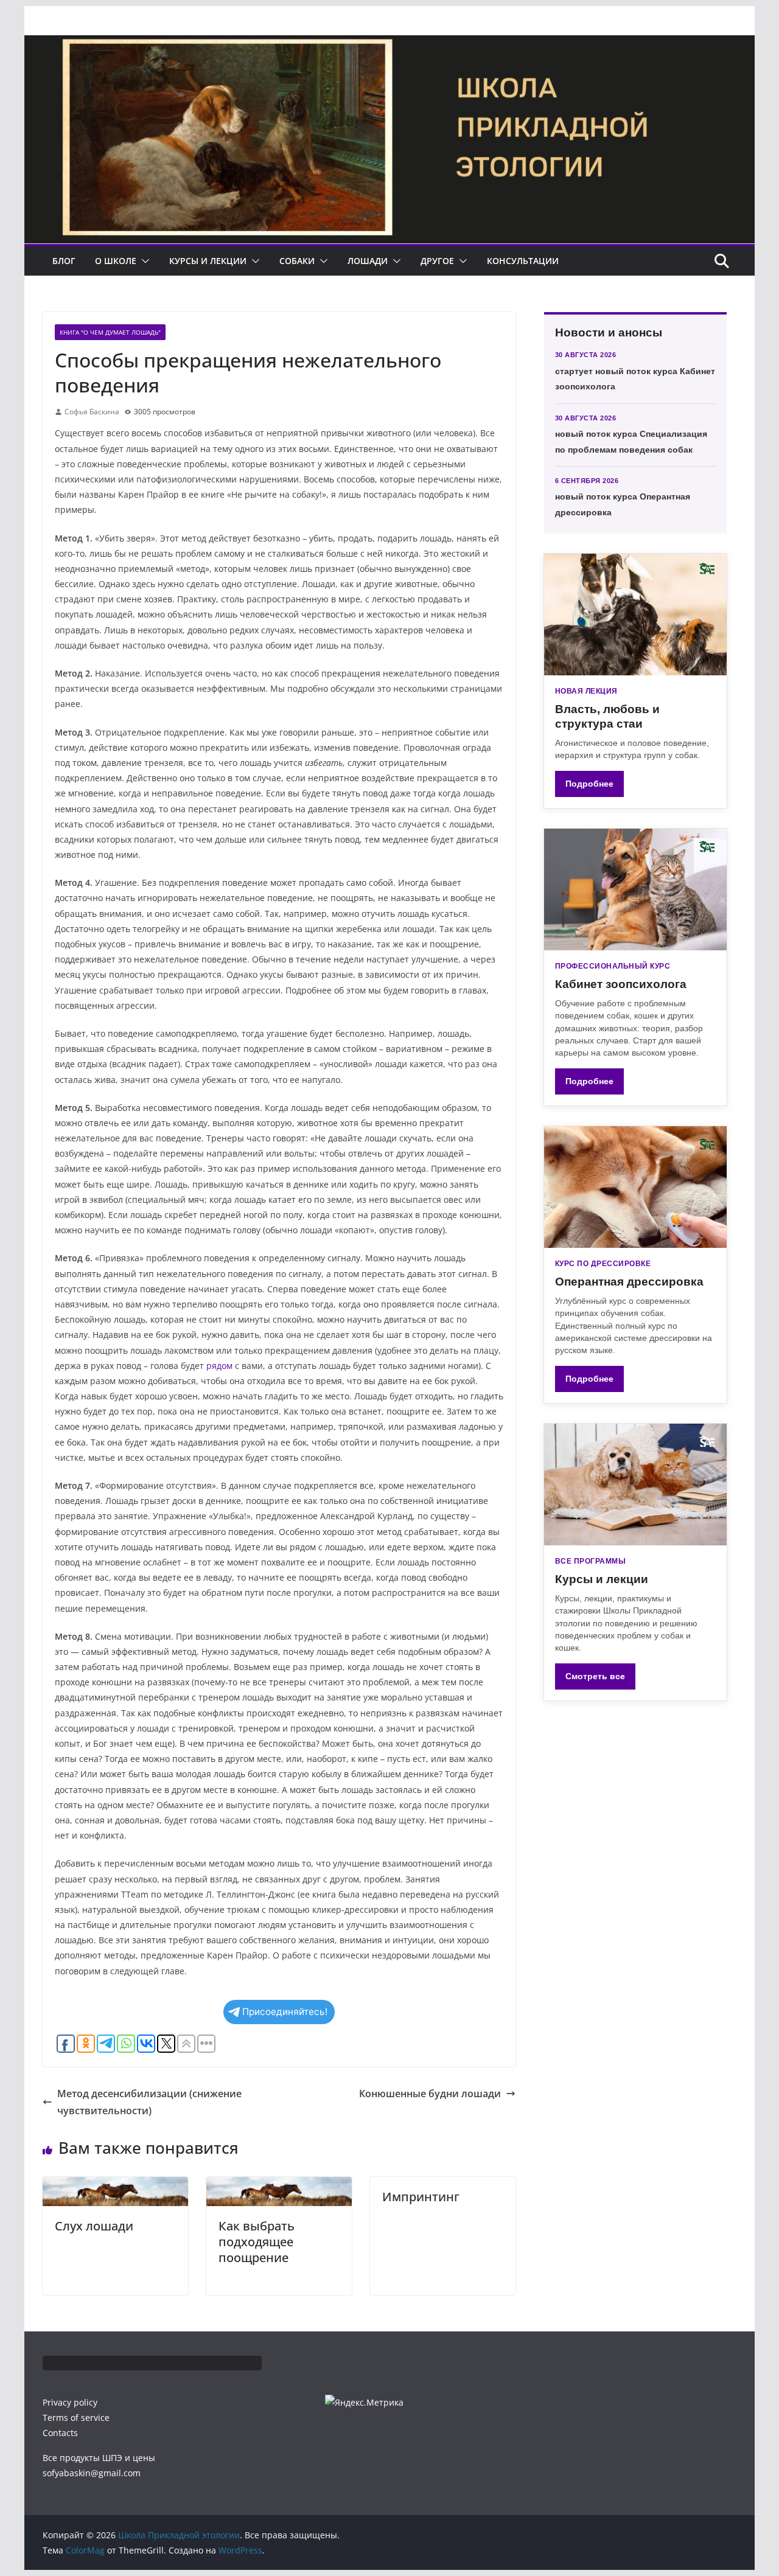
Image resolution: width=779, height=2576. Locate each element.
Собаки (297, 261)
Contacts (60, 2433)
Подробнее (589, 784)
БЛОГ (64, 261)
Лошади (368, 261)
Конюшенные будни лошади (430, 2094)
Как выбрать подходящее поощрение (257, 2242)
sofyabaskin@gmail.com (92, 2473)
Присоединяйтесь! (285, 2012)
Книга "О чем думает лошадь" (110, 332)
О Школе (116, 261)
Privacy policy (70, 2402)
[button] (143, 261)
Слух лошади (94, 2226)
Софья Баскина (92, 412)
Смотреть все (595, 1676)
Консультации (523, 261)
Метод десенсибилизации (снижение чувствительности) (149, 2102)
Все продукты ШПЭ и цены (99, 2458)
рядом (219, 1366)
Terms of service (76, 2418)
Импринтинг (421, 2197)
